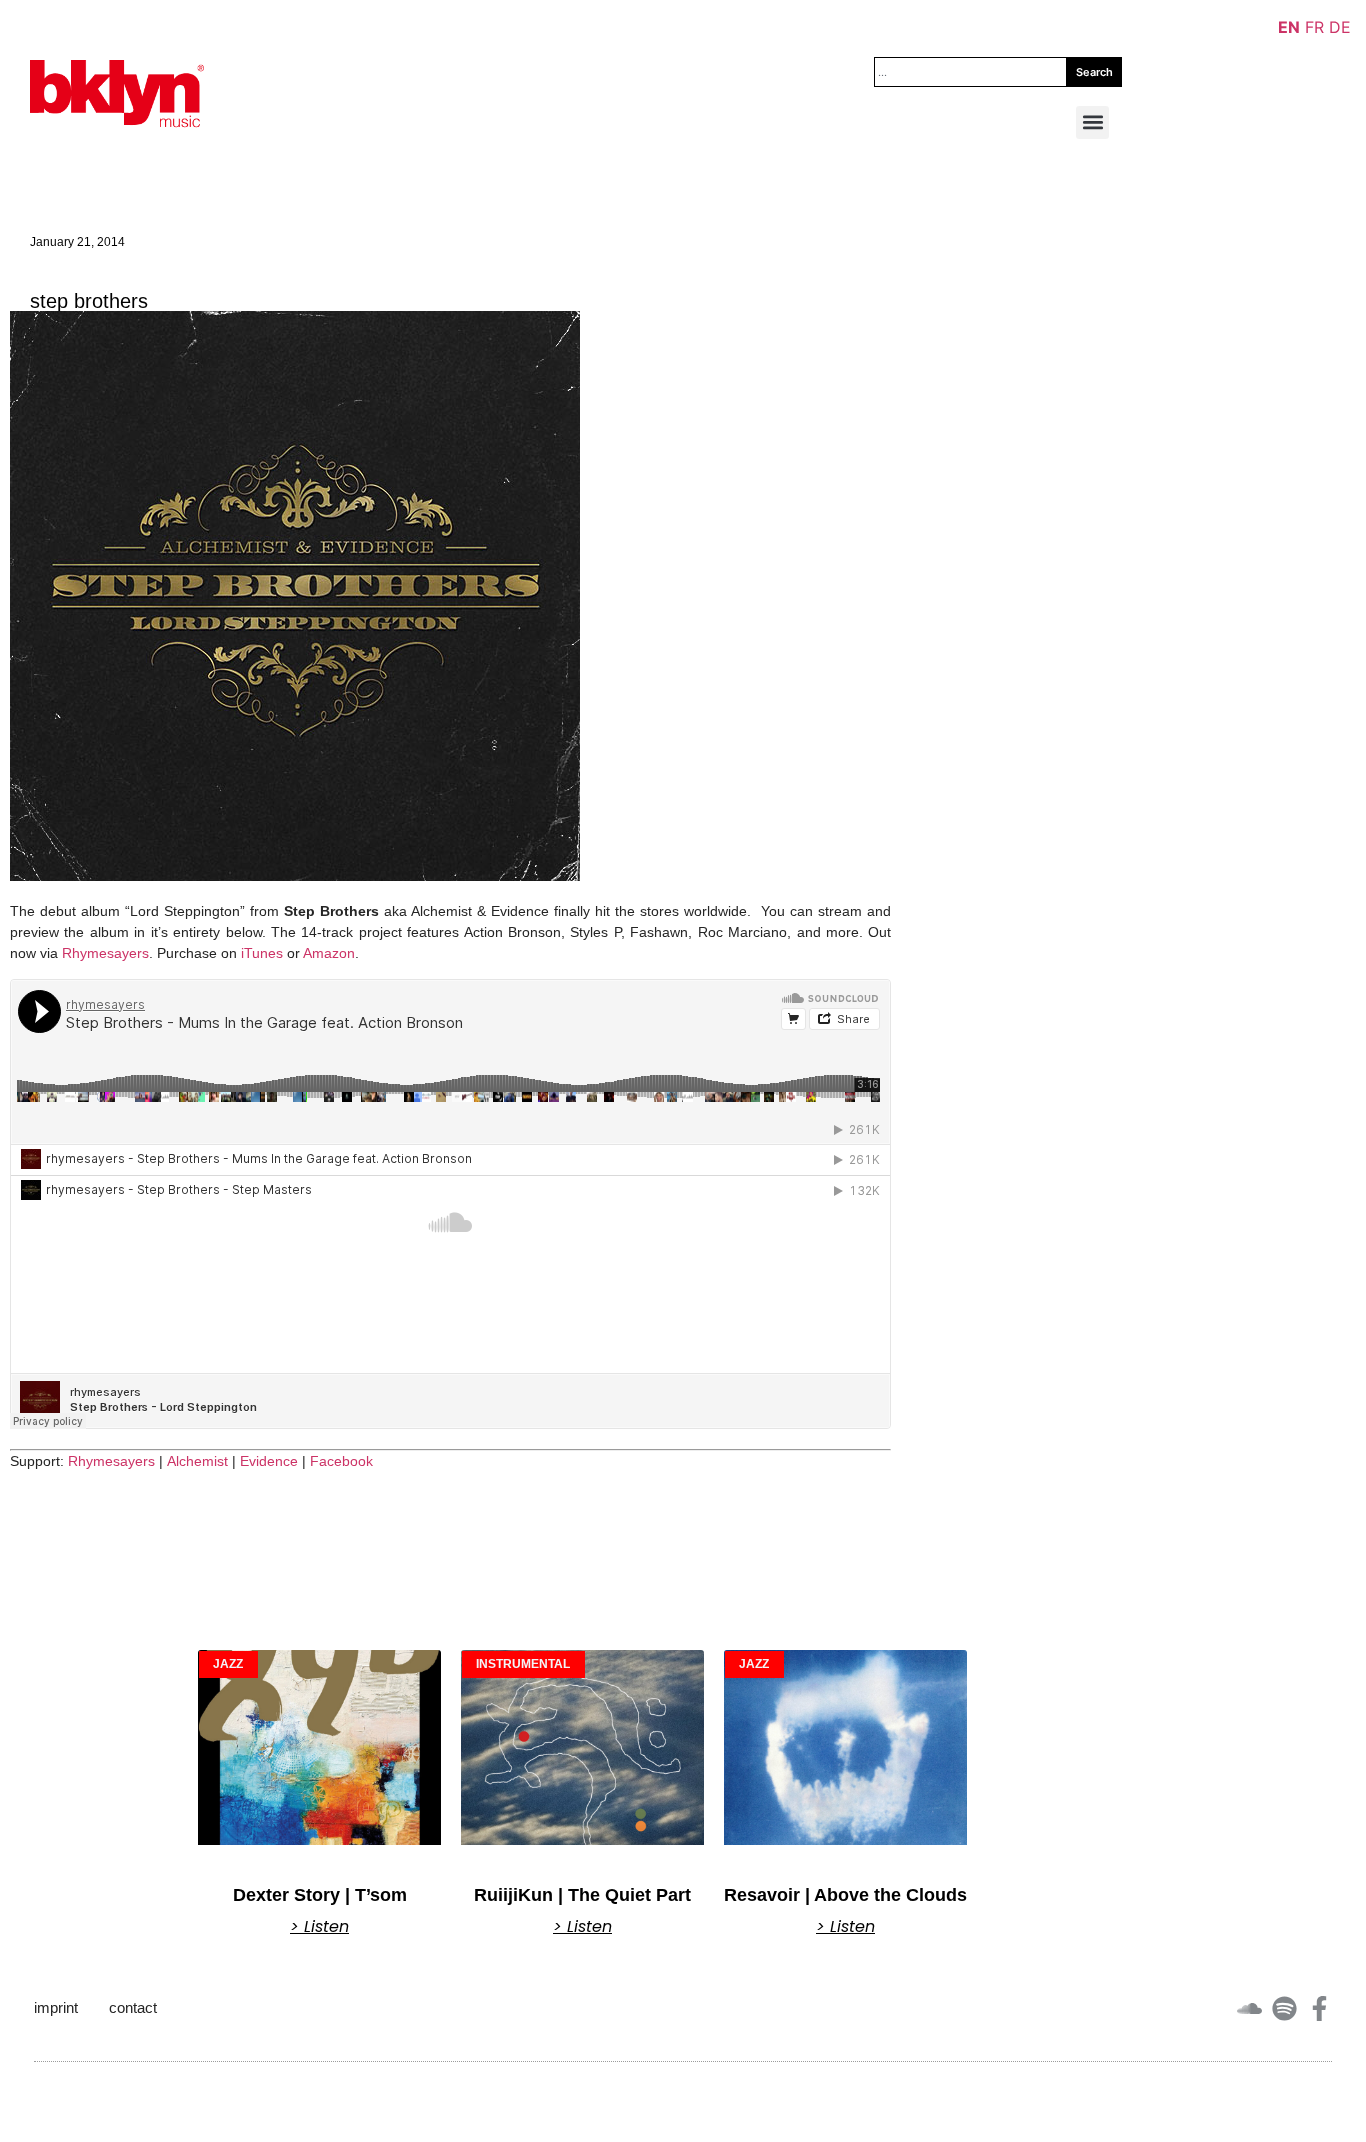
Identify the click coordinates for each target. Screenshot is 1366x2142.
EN (1289, 27)
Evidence (269, 1461)
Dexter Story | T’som (320, 1895)
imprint (56, 2007)
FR (1314, 27)
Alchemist (197, 1461)
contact (133, 2007)
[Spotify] (1284, 2008)
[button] (1092, 122)
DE (1340, 27)
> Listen (319, 1927)
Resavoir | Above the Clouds (845, 1895)
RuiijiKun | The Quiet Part (582, 1895)
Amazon (329, 953)
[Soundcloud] (1249, 2008)
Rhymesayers (105, 953)
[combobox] (970, 72)
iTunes (262, 953)
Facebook (341, 1461)
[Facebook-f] (1319, 2008)
